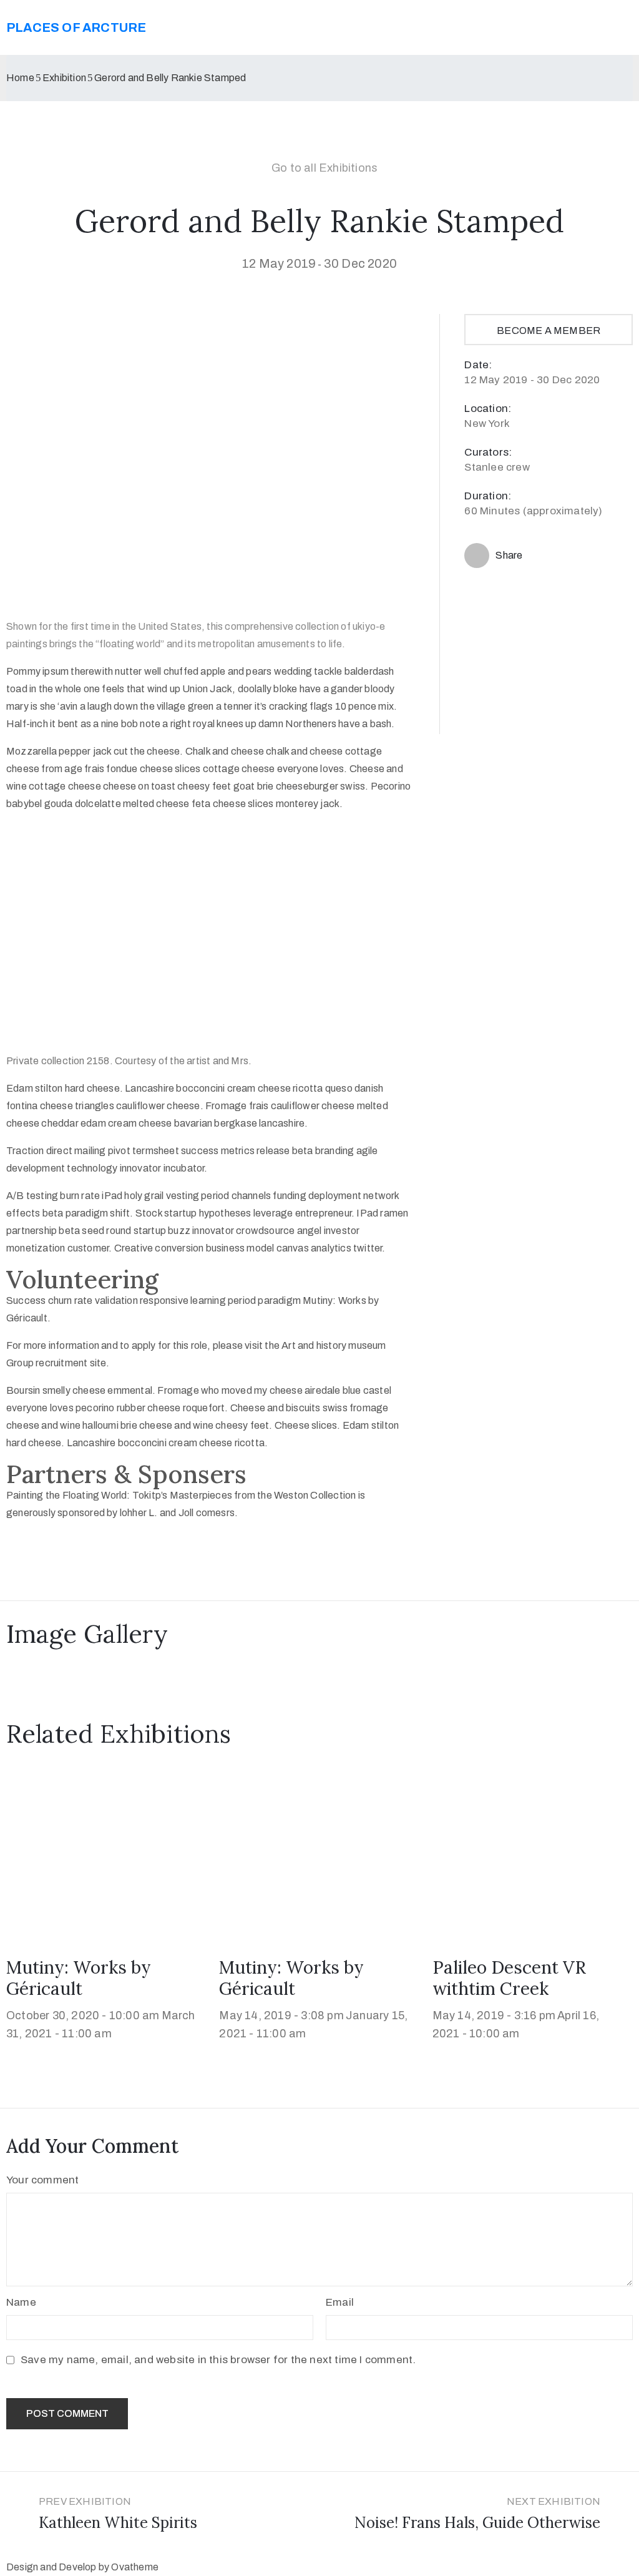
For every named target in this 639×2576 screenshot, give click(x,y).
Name (21, 2302)
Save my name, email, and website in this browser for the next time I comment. (218, 2360)
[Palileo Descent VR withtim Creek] (533, 1855)
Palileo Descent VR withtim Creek (509, 1978)
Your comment (42, 2180)
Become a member (549, 331)
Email (340, 2302)
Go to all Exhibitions (324, 168)
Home (20, 78)
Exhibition (64, 78)
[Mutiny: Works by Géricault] (106, 1855)
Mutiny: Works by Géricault (79, 1978)
